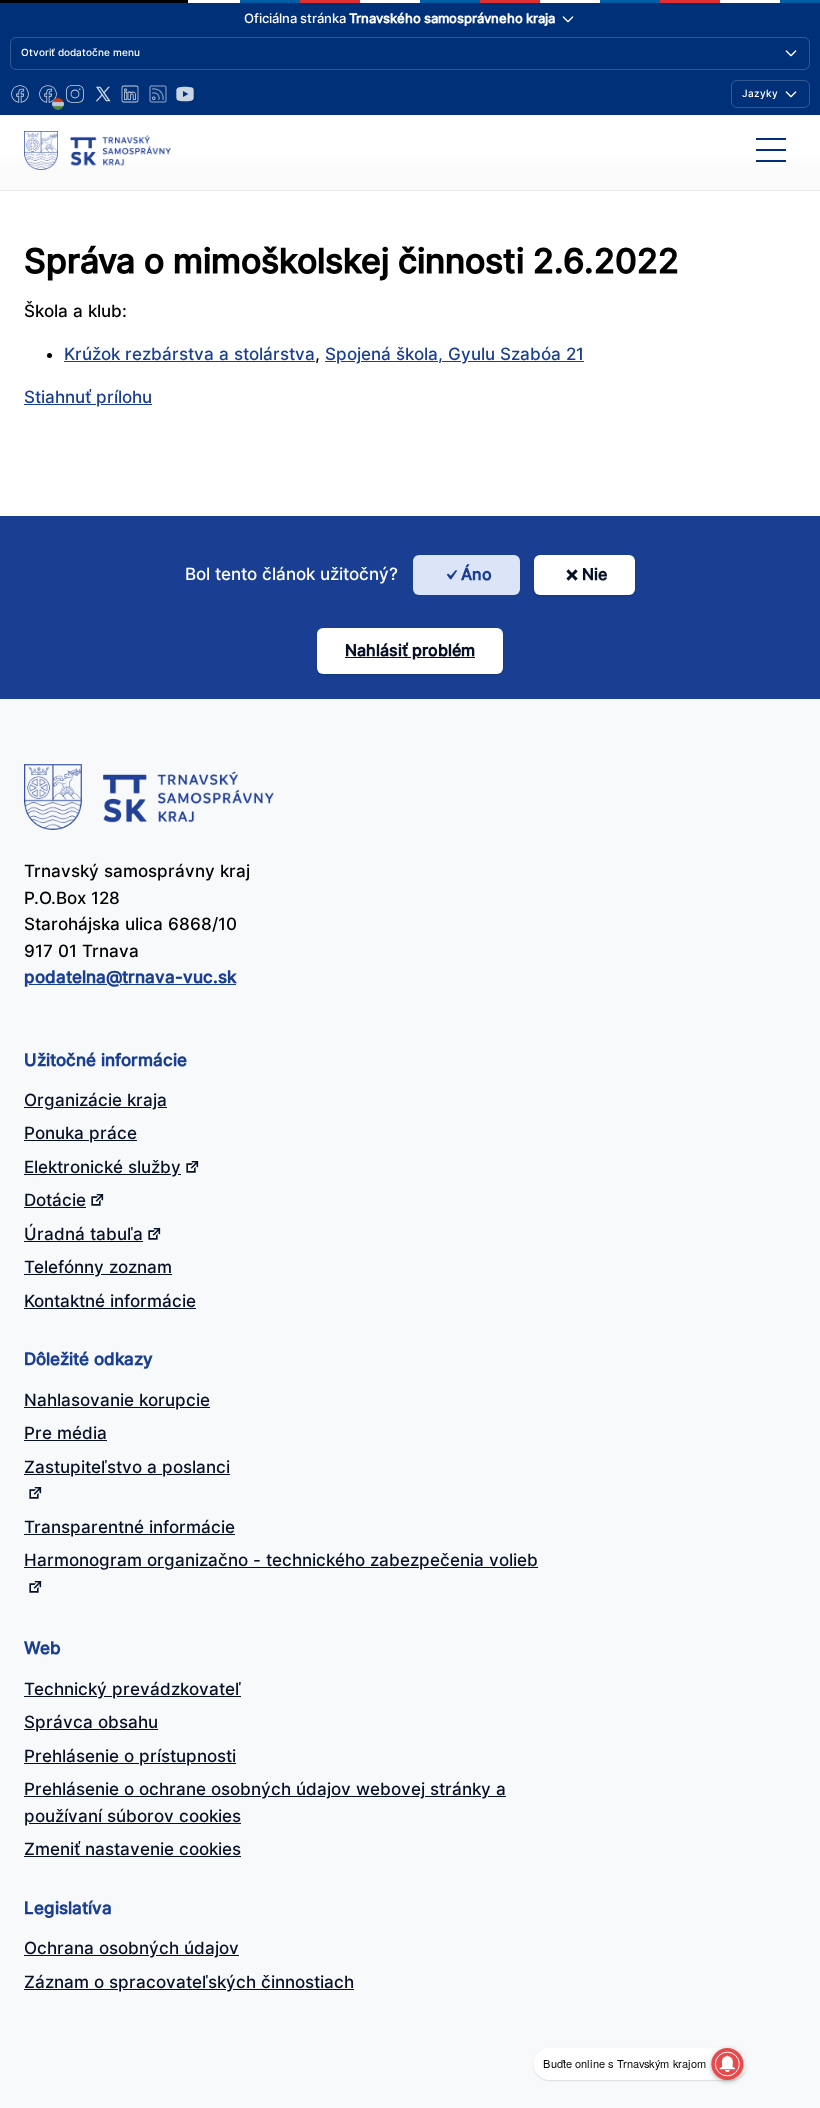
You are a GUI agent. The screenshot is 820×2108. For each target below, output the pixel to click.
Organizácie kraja (95, 1100)
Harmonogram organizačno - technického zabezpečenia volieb (281, 1560)
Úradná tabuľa (83, 1234)
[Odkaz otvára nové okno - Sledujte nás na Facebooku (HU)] (48, 94)
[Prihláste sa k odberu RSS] (158, 94)
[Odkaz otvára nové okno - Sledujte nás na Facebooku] (20, 94)
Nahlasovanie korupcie (117, 1400)
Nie (594, 574)
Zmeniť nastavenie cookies (132, 1849)
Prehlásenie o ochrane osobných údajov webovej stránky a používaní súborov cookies (265, 1802)
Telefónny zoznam (98, 1267)
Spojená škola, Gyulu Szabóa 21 (454, 354)
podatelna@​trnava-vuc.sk (130, 977)
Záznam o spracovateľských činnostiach (189, 1982)
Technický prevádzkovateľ (132, 1689)
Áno (476, 574)
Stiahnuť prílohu (88, 397)
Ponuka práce (80, 1133)
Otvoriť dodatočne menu (80, 52)
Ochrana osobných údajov (131, 1948)
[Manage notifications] (727, 2064)
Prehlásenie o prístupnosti (130, 1756)
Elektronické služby (102, 1167)
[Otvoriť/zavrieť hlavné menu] (771, 150)
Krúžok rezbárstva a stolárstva (189, 354)
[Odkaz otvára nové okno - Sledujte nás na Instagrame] (75, 94)
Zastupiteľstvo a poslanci (127, 1467)
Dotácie (55, 1200)
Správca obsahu (91, 1722)
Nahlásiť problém (410, 650)
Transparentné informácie (129, 1527)
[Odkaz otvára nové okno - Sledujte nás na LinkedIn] (130, 94)
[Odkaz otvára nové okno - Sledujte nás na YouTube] (185, 94)
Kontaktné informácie (110, 1301)
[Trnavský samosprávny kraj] (97, 150)
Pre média (65, 1433)
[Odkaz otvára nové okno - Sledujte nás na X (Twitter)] (103, 94)
